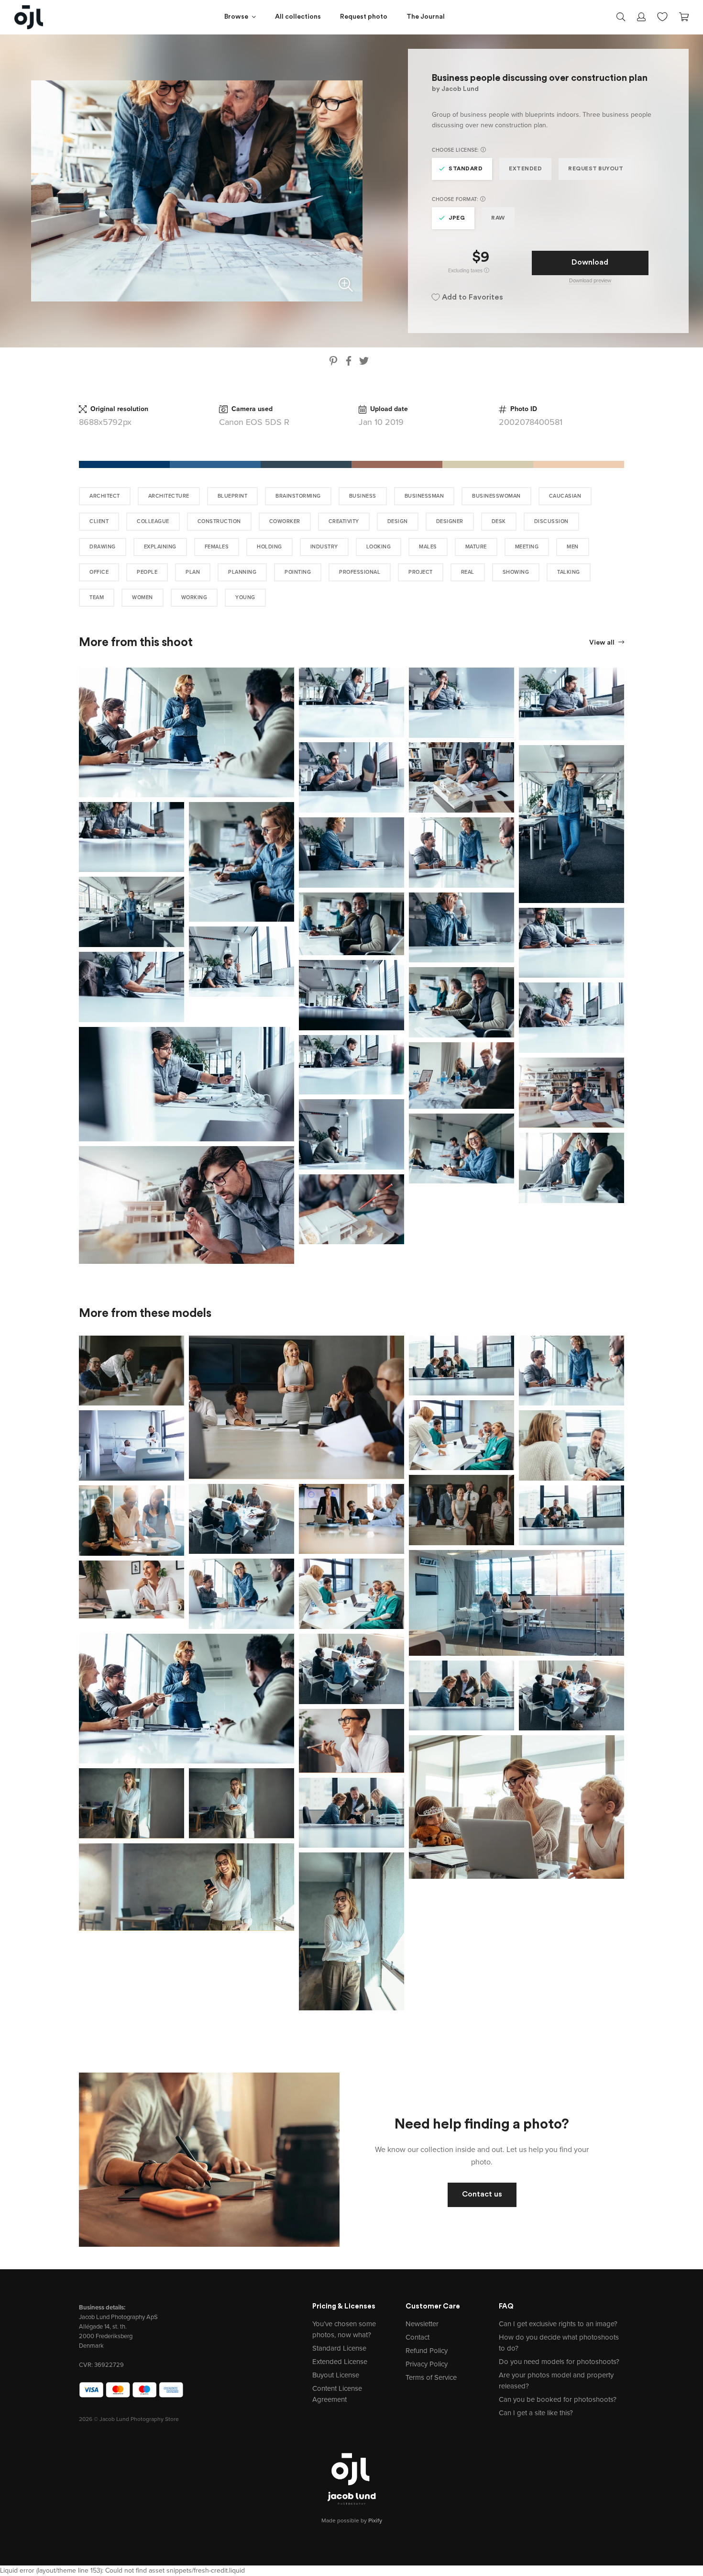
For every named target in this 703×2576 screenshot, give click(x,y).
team (97, 597)
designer (450, 521)
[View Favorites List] (662, 16)
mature (476, 547)
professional (360, 572)
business (363, 496)
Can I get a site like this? (536, 2413)
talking (569, 572)
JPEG (457, 218)
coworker (285, 521)
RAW (498, 218)
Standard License (339, 2348)
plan (193, 572)
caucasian (565, 496)
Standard (466, 169)
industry (324, 547)
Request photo (364, 17)
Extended (525, 169)
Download (590, 263)
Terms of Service (431, 2377)
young (245, 597)
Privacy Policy (427, 2364)
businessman (424, 496)
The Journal (426, 17)
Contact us (482, 2195)
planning (242, 572)
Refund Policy (427, 2351)
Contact (417, 2337)
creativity (344, 521)
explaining (160, 547)
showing (516, 572)
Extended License (340, 2362)
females (217, 547)
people (147, 572)
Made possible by (352, 2520)
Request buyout (596, 169)
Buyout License (336, 2375)
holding (269, 547)
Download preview (590, 281)
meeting (527, 547)
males (428, 547)
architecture (169, 496)
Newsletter (422, 2324)
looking (379, 547)
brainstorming (298, 496)
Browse (236, 17)
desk (499, 521)
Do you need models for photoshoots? (559, 2362)
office (99, 572)
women (143, 597)
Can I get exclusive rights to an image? (558, 2324)
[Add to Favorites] (289, 673)
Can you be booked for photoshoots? (558, 2399)
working (194, 597)
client (99, 521)
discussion (551, 521)
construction (219, 521)
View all (603, 643)
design (398, 521)
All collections (298, 17)
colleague (153, 521)
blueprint (233, 496)
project (421, 572)
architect (105, 496)
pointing (298, 572)
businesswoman (496, 496)
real (468, 572)
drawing (103, 547)
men (573, 547)
